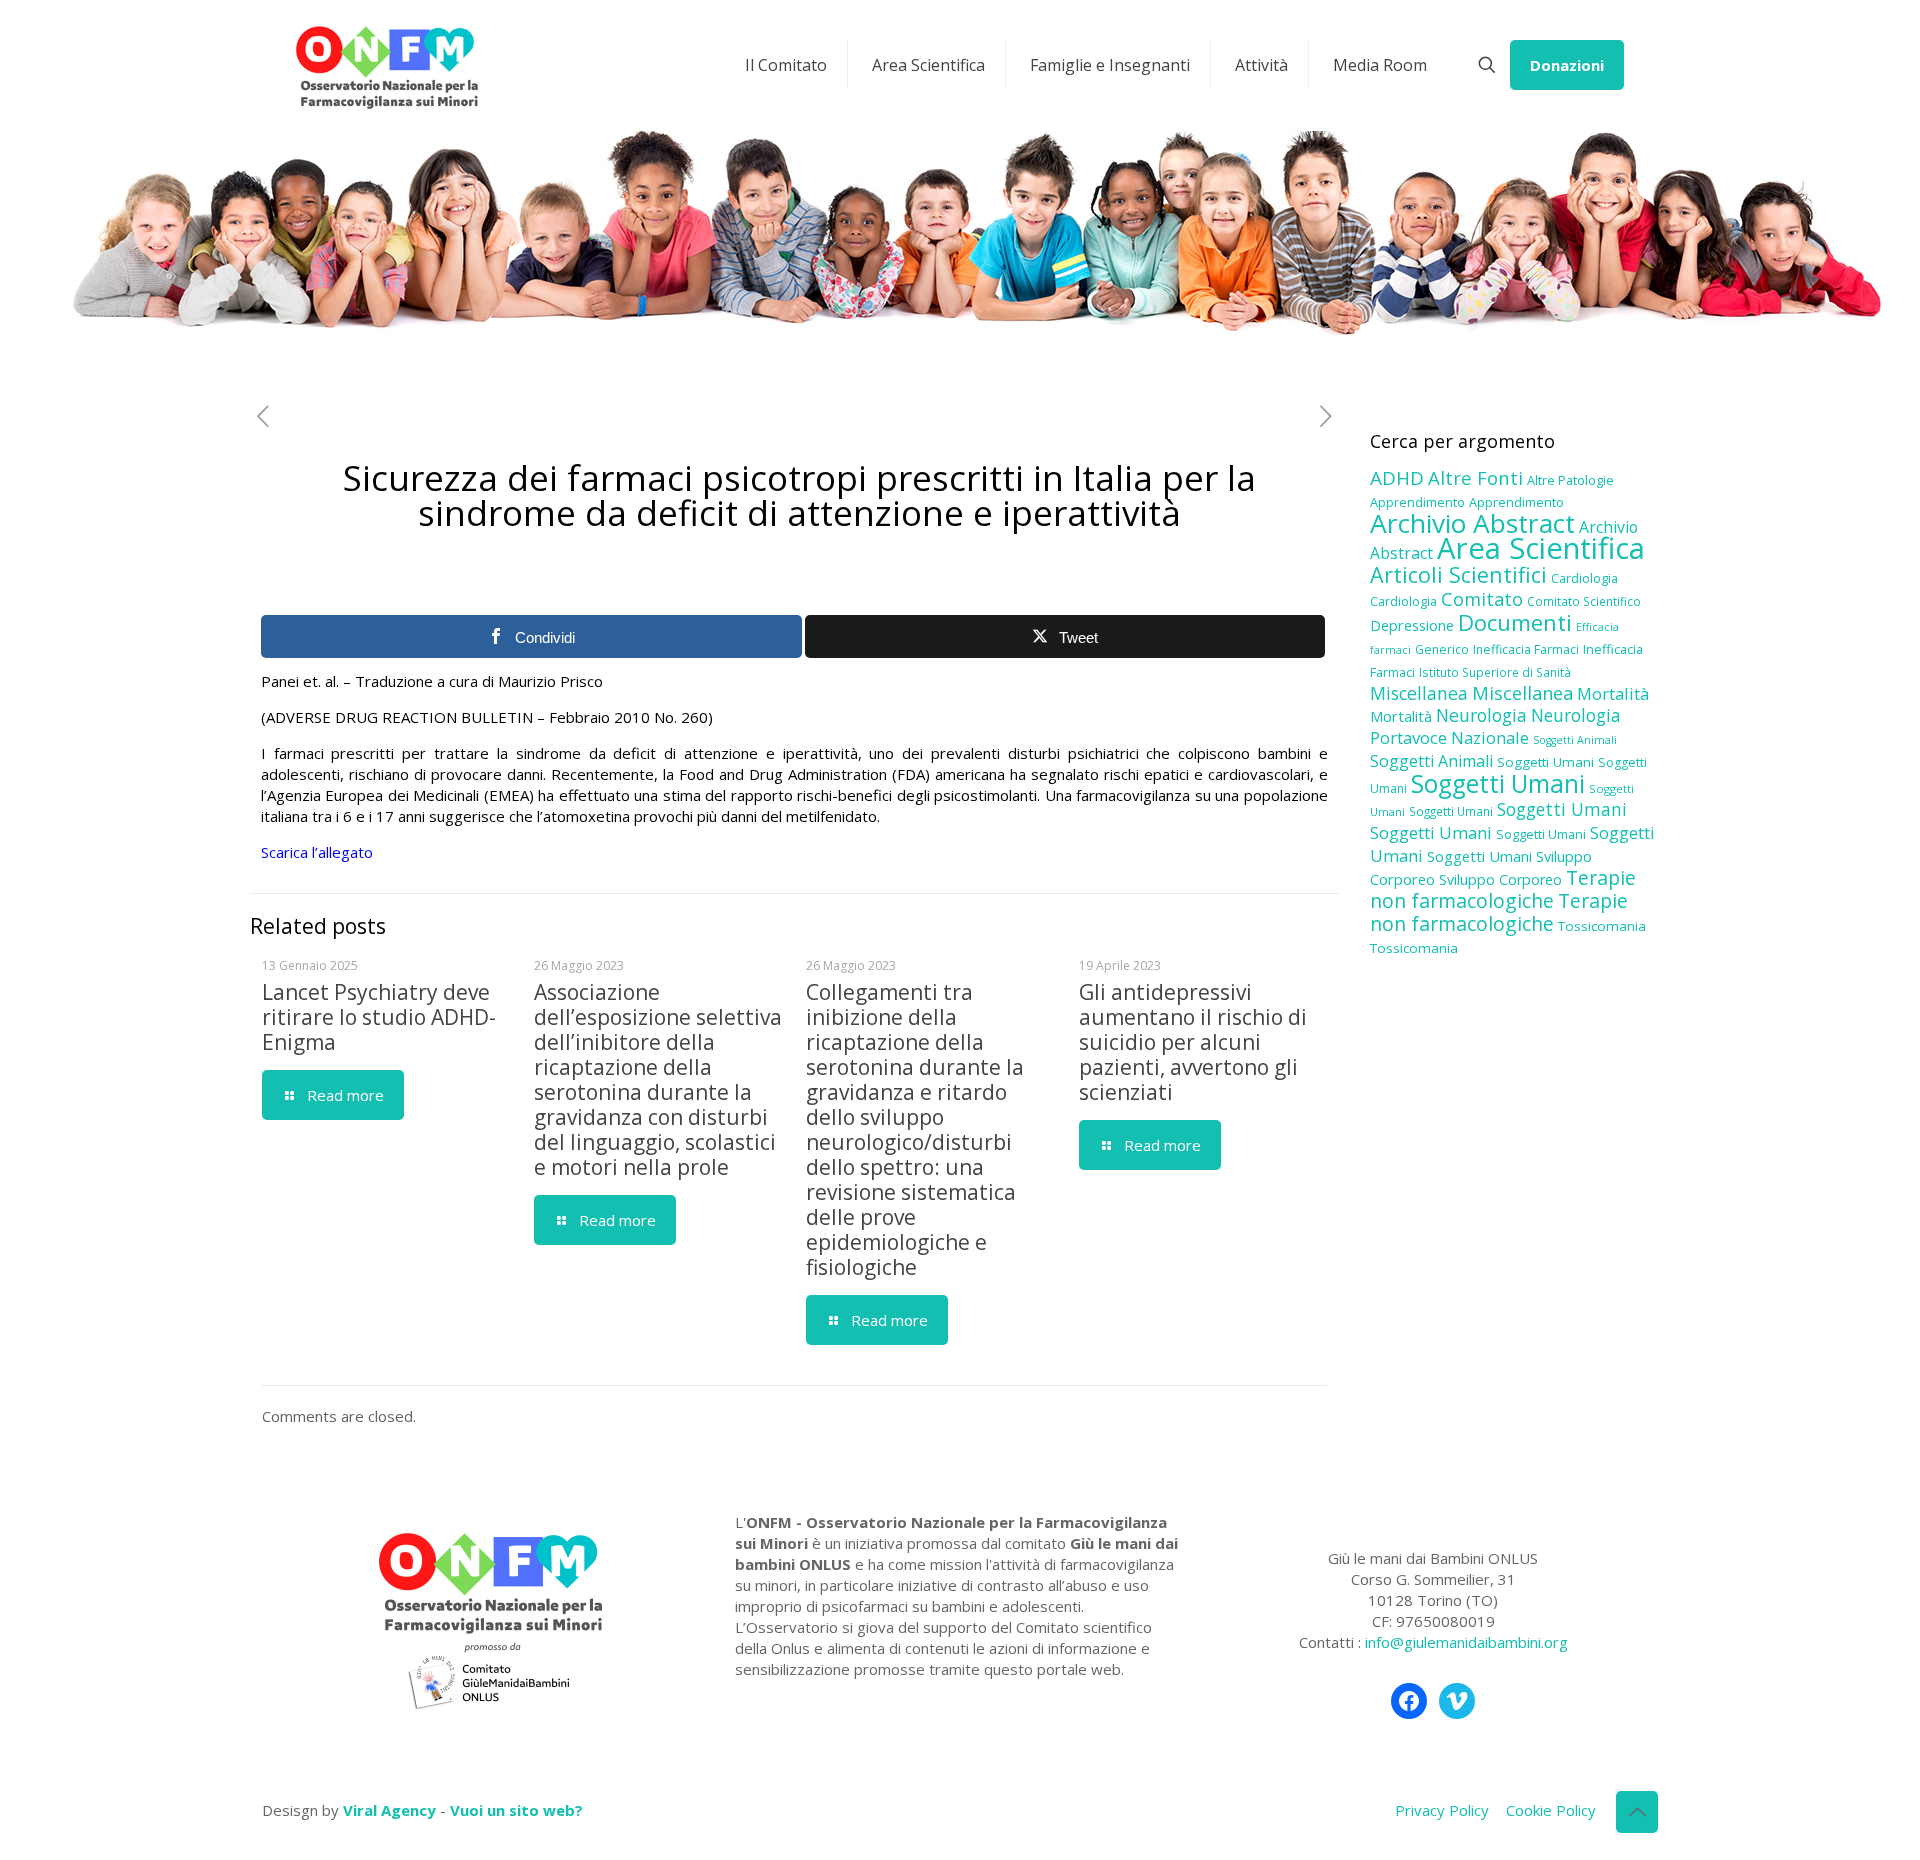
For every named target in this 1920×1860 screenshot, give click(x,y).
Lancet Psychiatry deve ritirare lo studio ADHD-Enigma (379, 1017)
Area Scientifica (1541, 548)
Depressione (1412, 625)
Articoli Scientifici (1458, 574)
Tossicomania (1602, 926)
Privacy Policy (1442, 1810)
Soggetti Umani (1545, 762)
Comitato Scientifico (1584, 601)
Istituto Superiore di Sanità (1495, 672)
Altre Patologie (1570, 480)
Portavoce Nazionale (1449, 737)
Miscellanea (1419, 693)
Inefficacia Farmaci (1526, 649)
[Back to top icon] (1637, 1812)
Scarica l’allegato (317, 852)
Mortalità (1613, 693)
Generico (1442, 649)
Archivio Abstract (1472, 523)
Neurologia (1481, 715)
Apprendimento (1417, 502)
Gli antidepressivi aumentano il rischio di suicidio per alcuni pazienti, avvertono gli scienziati (1193, 1042)
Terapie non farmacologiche (1503, 889)
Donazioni (1567, 65)
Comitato (1482, 599)
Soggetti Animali (1575, 740)
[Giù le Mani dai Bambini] (386, 65)
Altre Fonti (1475, 477)
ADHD (1397, 478)
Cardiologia (1584, 578)
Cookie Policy (1551, 1810)
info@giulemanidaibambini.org (1466, 1642)
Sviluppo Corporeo (1500, 879)
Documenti (1515, 622)
